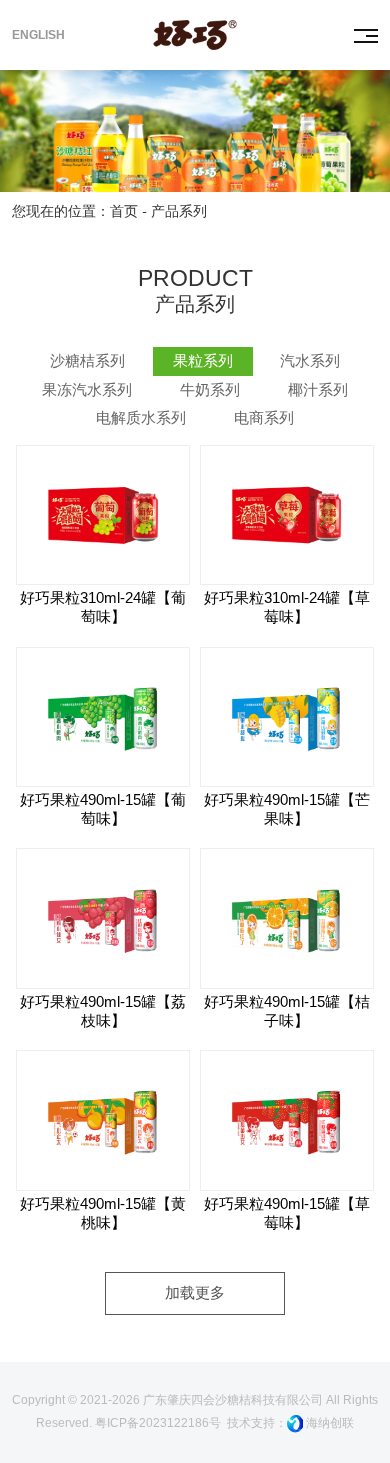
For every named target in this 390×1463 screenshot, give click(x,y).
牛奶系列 (210, 390)
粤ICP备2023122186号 (158, 1423)
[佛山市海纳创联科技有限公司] (295, 1423)
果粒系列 (203, 361)
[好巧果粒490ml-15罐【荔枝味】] (103, 918)
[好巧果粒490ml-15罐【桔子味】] (287, 918)
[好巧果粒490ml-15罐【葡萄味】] (103, 717)
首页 (124, 211)
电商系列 (264, 418)
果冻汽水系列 (87, 390)
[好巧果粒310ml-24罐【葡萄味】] (103, 515)
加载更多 (195, 1293)
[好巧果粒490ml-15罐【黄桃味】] (103, 1120)
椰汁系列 (318, 390)
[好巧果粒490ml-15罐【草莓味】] (287, 1120)
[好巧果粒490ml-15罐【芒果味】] (287, 717)
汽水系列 (310, 361)
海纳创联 (330, 1423)
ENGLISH (38, 35)
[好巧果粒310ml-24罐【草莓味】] (287, 515)
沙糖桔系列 (87, 361)
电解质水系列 (141, 418)
